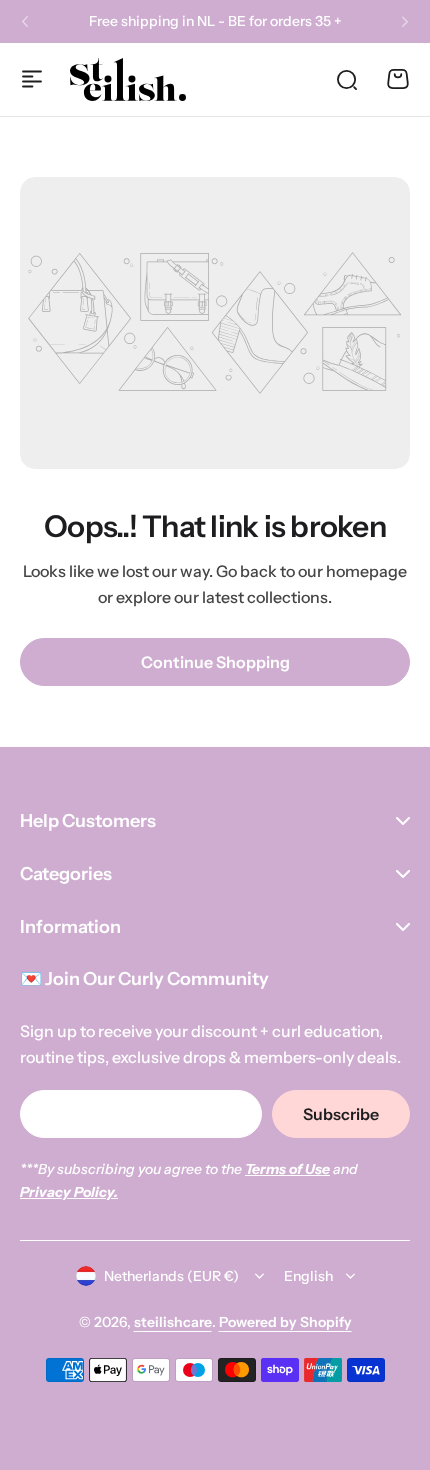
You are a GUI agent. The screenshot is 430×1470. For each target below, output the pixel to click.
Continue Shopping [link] (215, 662)
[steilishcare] (128, 79)
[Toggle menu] (32, 79)
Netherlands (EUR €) (171, 1276)
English (308, 1276)
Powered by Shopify (285, 1322)
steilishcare (173, 1322)
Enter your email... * (107, 1114)
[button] (25, 22)
